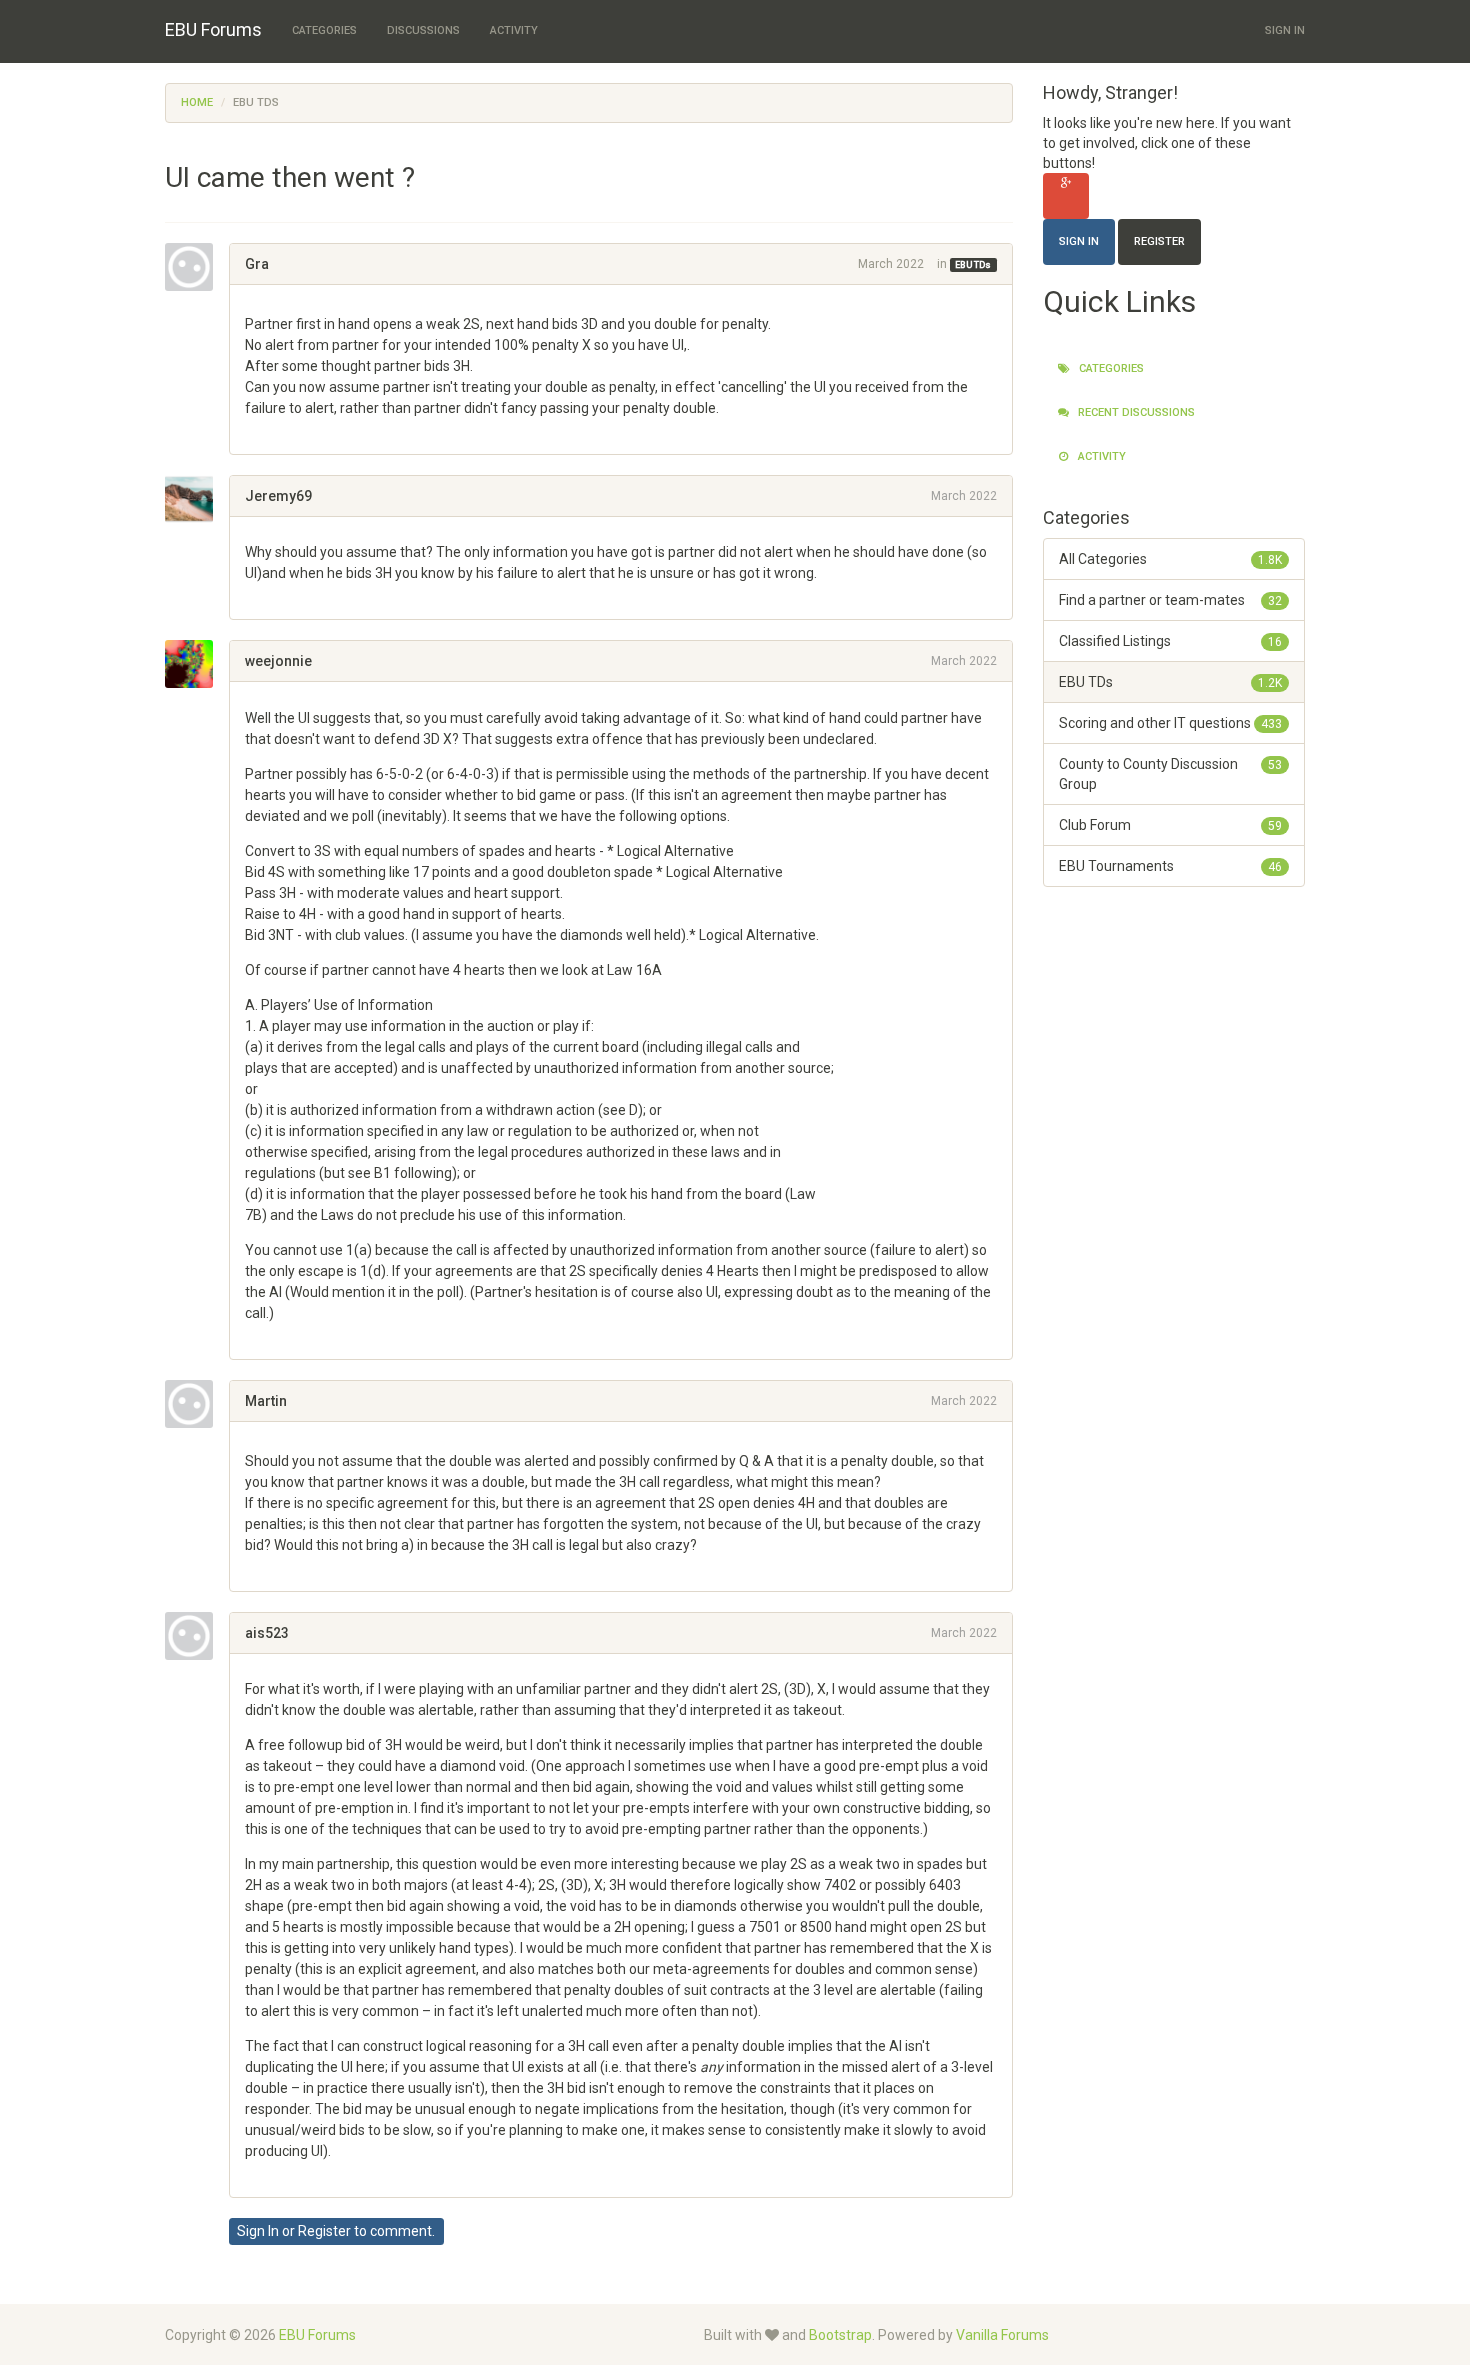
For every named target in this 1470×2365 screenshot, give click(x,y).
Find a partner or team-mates (1171, 600)
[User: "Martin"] (197, 1404)
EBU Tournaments (1171, 866)
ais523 (267, 1633)
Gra (257, 264)
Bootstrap (840, 2335)
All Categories (1171, 559)
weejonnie (278, 661)
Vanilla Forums (1002, 2335)
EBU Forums (213, 29)
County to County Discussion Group (1171, 774)
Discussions (423, 30)
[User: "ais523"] (197, 1636)
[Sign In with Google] (1066, 196)
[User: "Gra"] (197, 267)
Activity (514, 30)
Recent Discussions (1135, 412)
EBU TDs (973, 265)
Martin (266, 1401)
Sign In (1285, 30)
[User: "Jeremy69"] (197, 499)
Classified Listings (1171, 641)
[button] (252, 429)
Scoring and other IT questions (1171, 723)
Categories (324, 30)
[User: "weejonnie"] (197, 664)
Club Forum (1171, 825)
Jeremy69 (278, 496)
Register (324, 2231)
